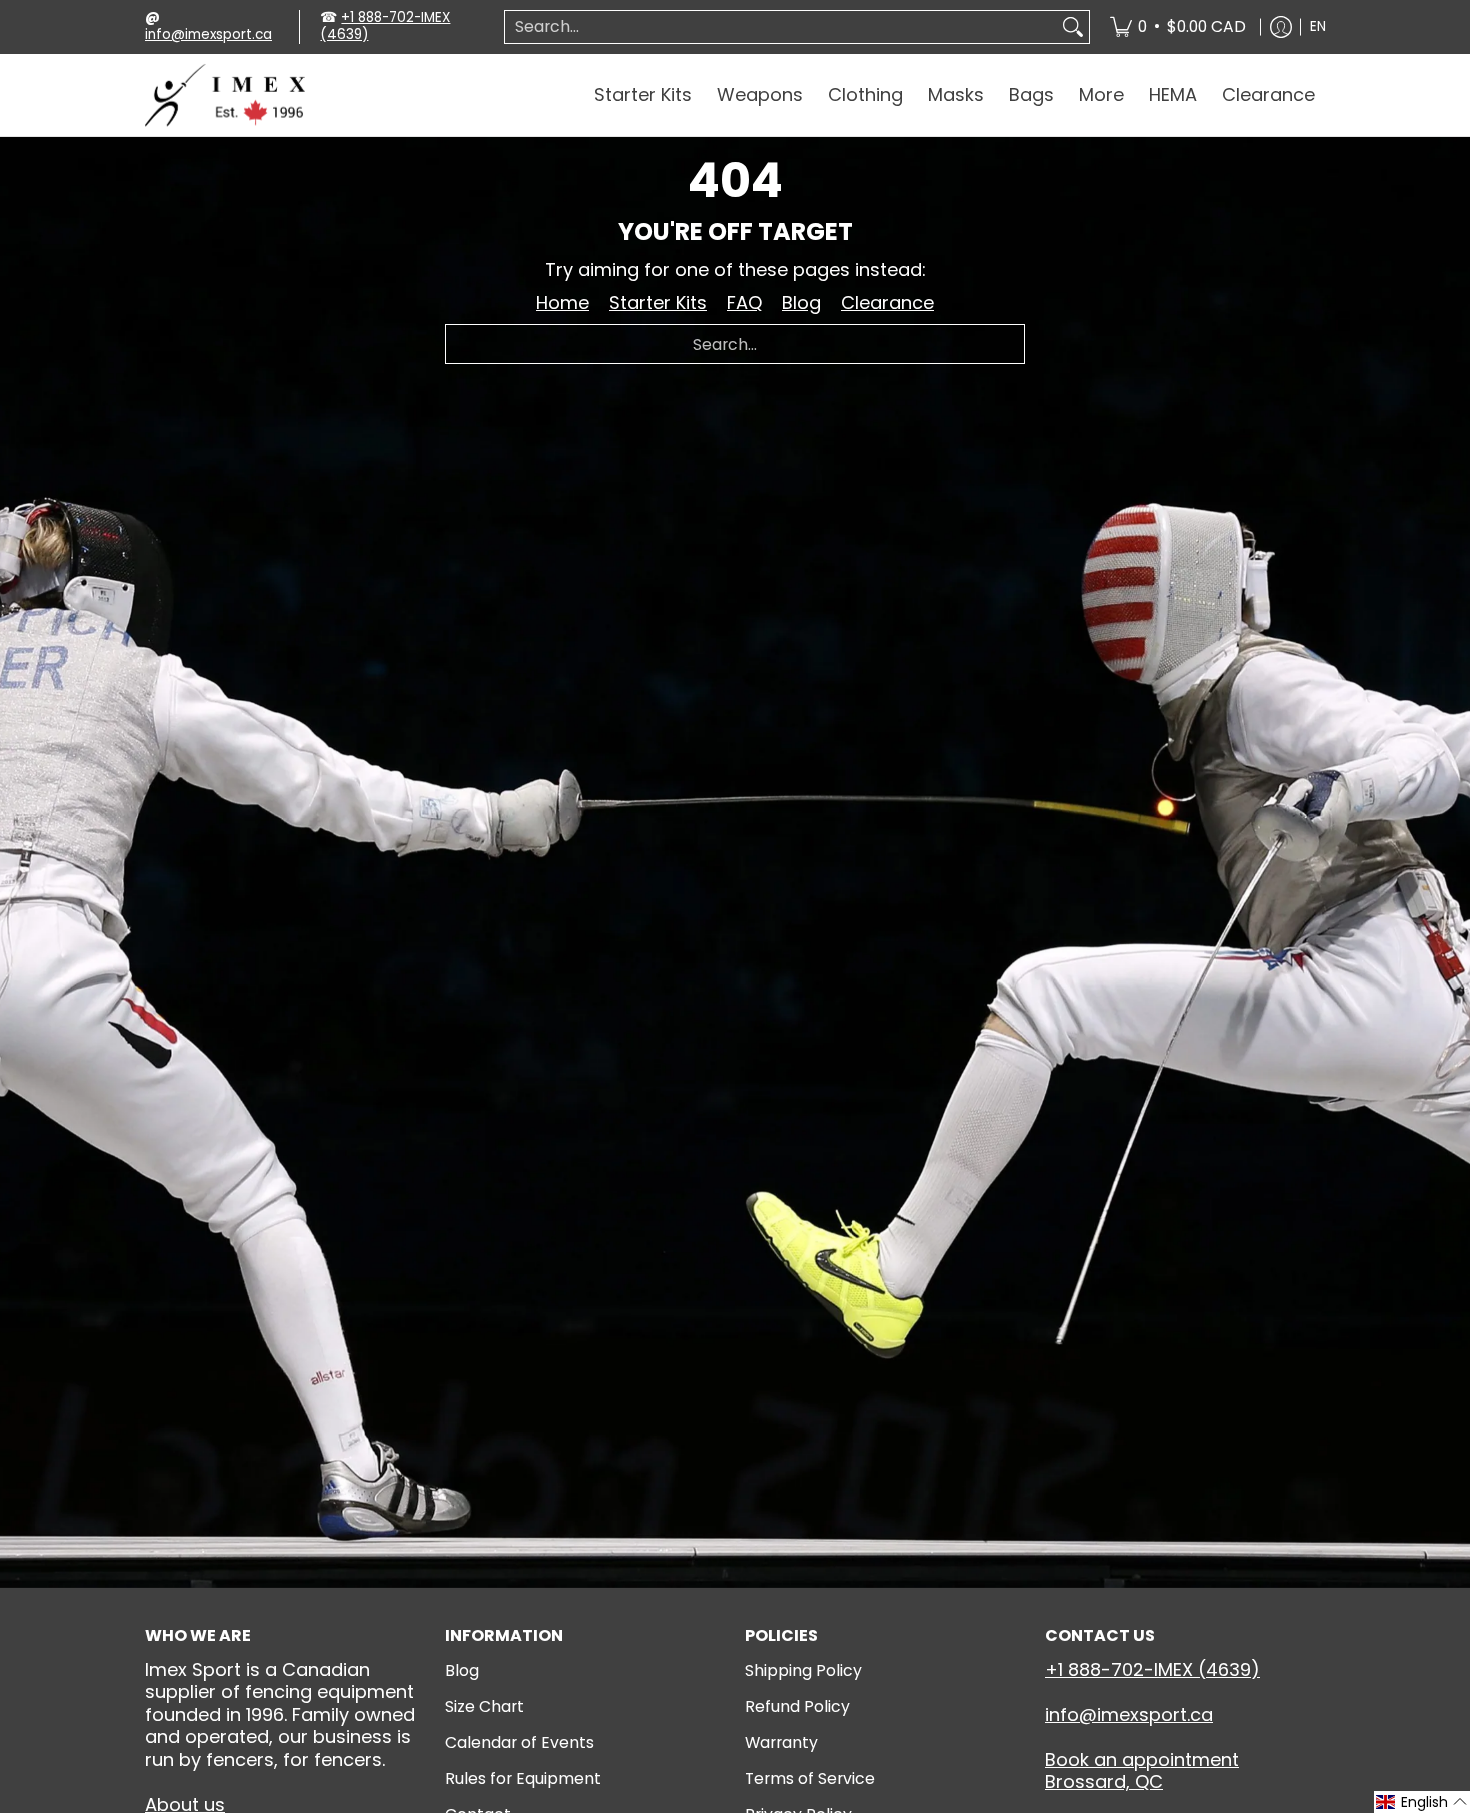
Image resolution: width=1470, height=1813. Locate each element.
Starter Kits (658, 302)
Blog (801, 302)
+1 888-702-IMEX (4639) (385, 26)
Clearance (887, 302)
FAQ (744, 302)
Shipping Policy (803, 1670)
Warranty (781, 1742)
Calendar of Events (519, 1742)
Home (562, 302)
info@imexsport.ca (208, 34)
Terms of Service (810, 1778)
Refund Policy (797, 1706)
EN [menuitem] (1318, 26)
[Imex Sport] (225, 95)
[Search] (1073, 27)
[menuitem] (1178, 27)
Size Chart (484, 1706)
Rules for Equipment (523, 1778)
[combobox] (781, 27)
